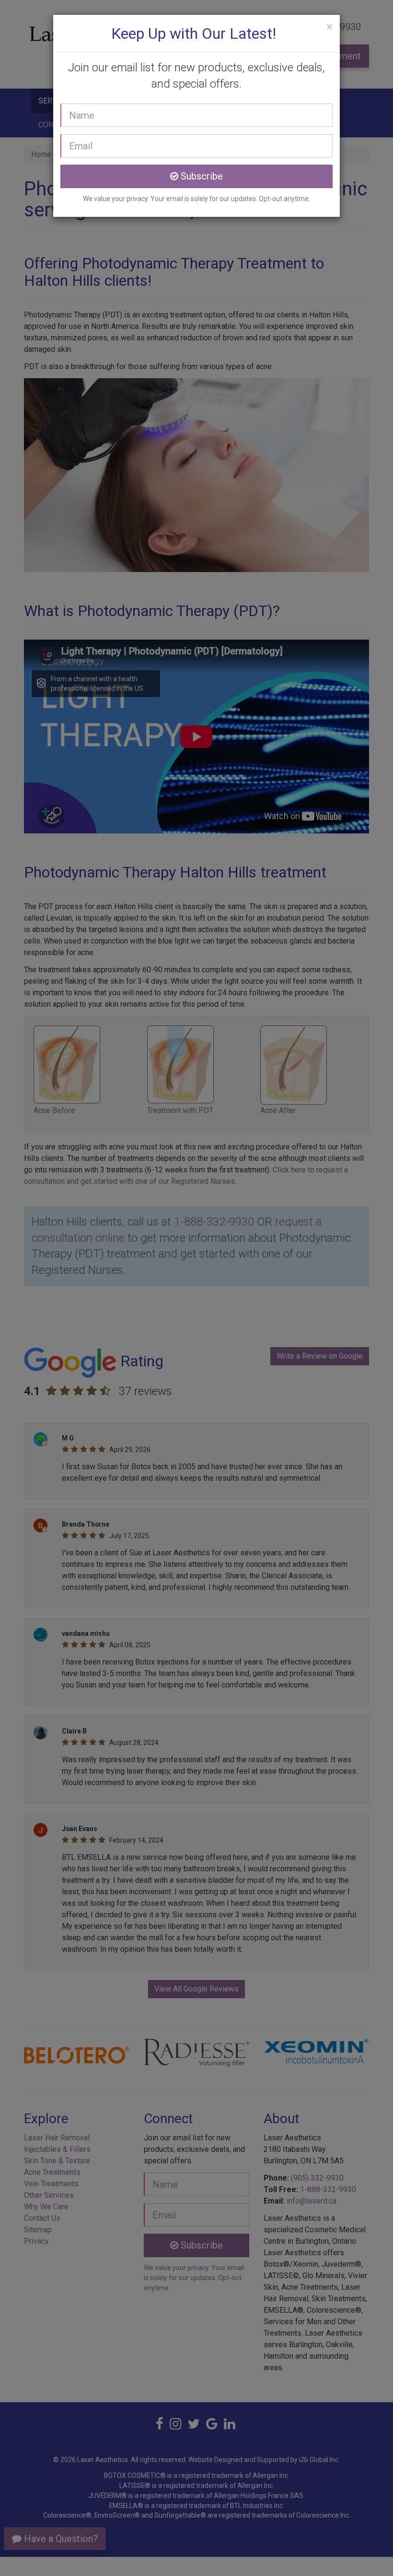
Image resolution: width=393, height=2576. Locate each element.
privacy (137, 199)
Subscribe (201, 176)
